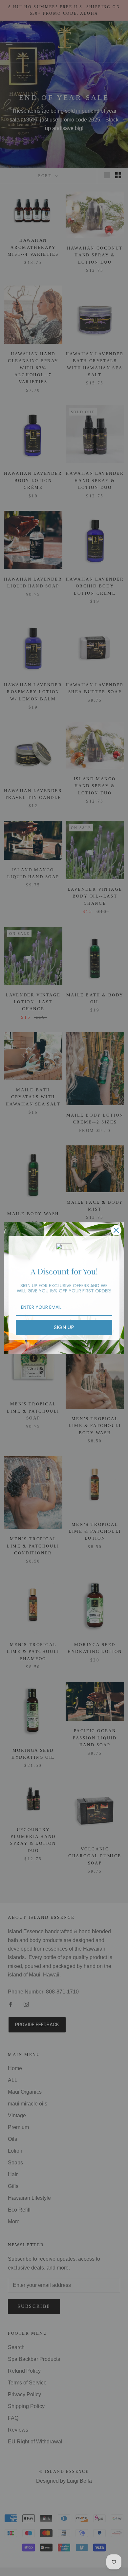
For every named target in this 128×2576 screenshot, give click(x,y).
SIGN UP (64, 1327)
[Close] (116, 1230)
